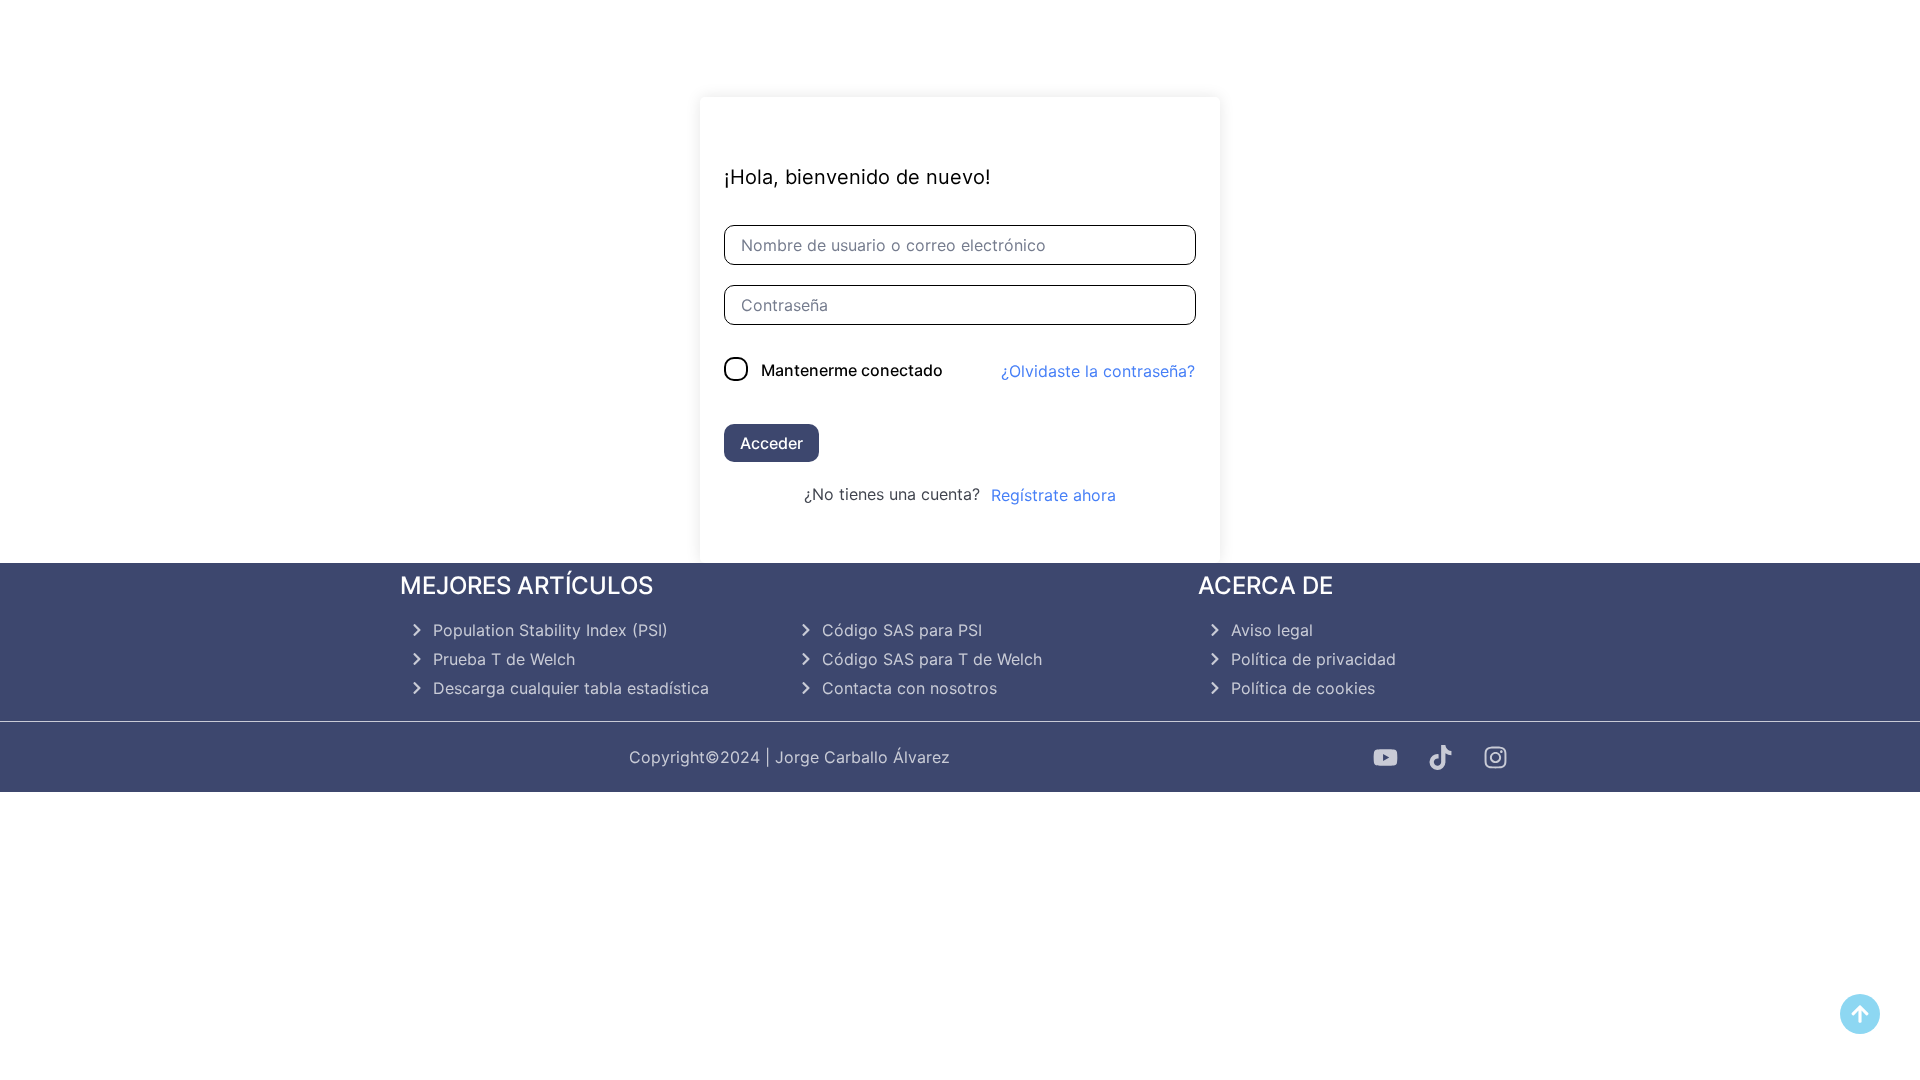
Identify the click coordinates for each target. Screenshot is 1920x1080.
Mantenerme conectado (852, 370)
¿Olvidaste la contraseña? (1098, 371)
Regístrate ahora (1053, 495)
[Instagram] (1495, 757)
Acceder (771, 443)
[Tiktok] (1440, 757)
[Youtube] (1385, 757)
